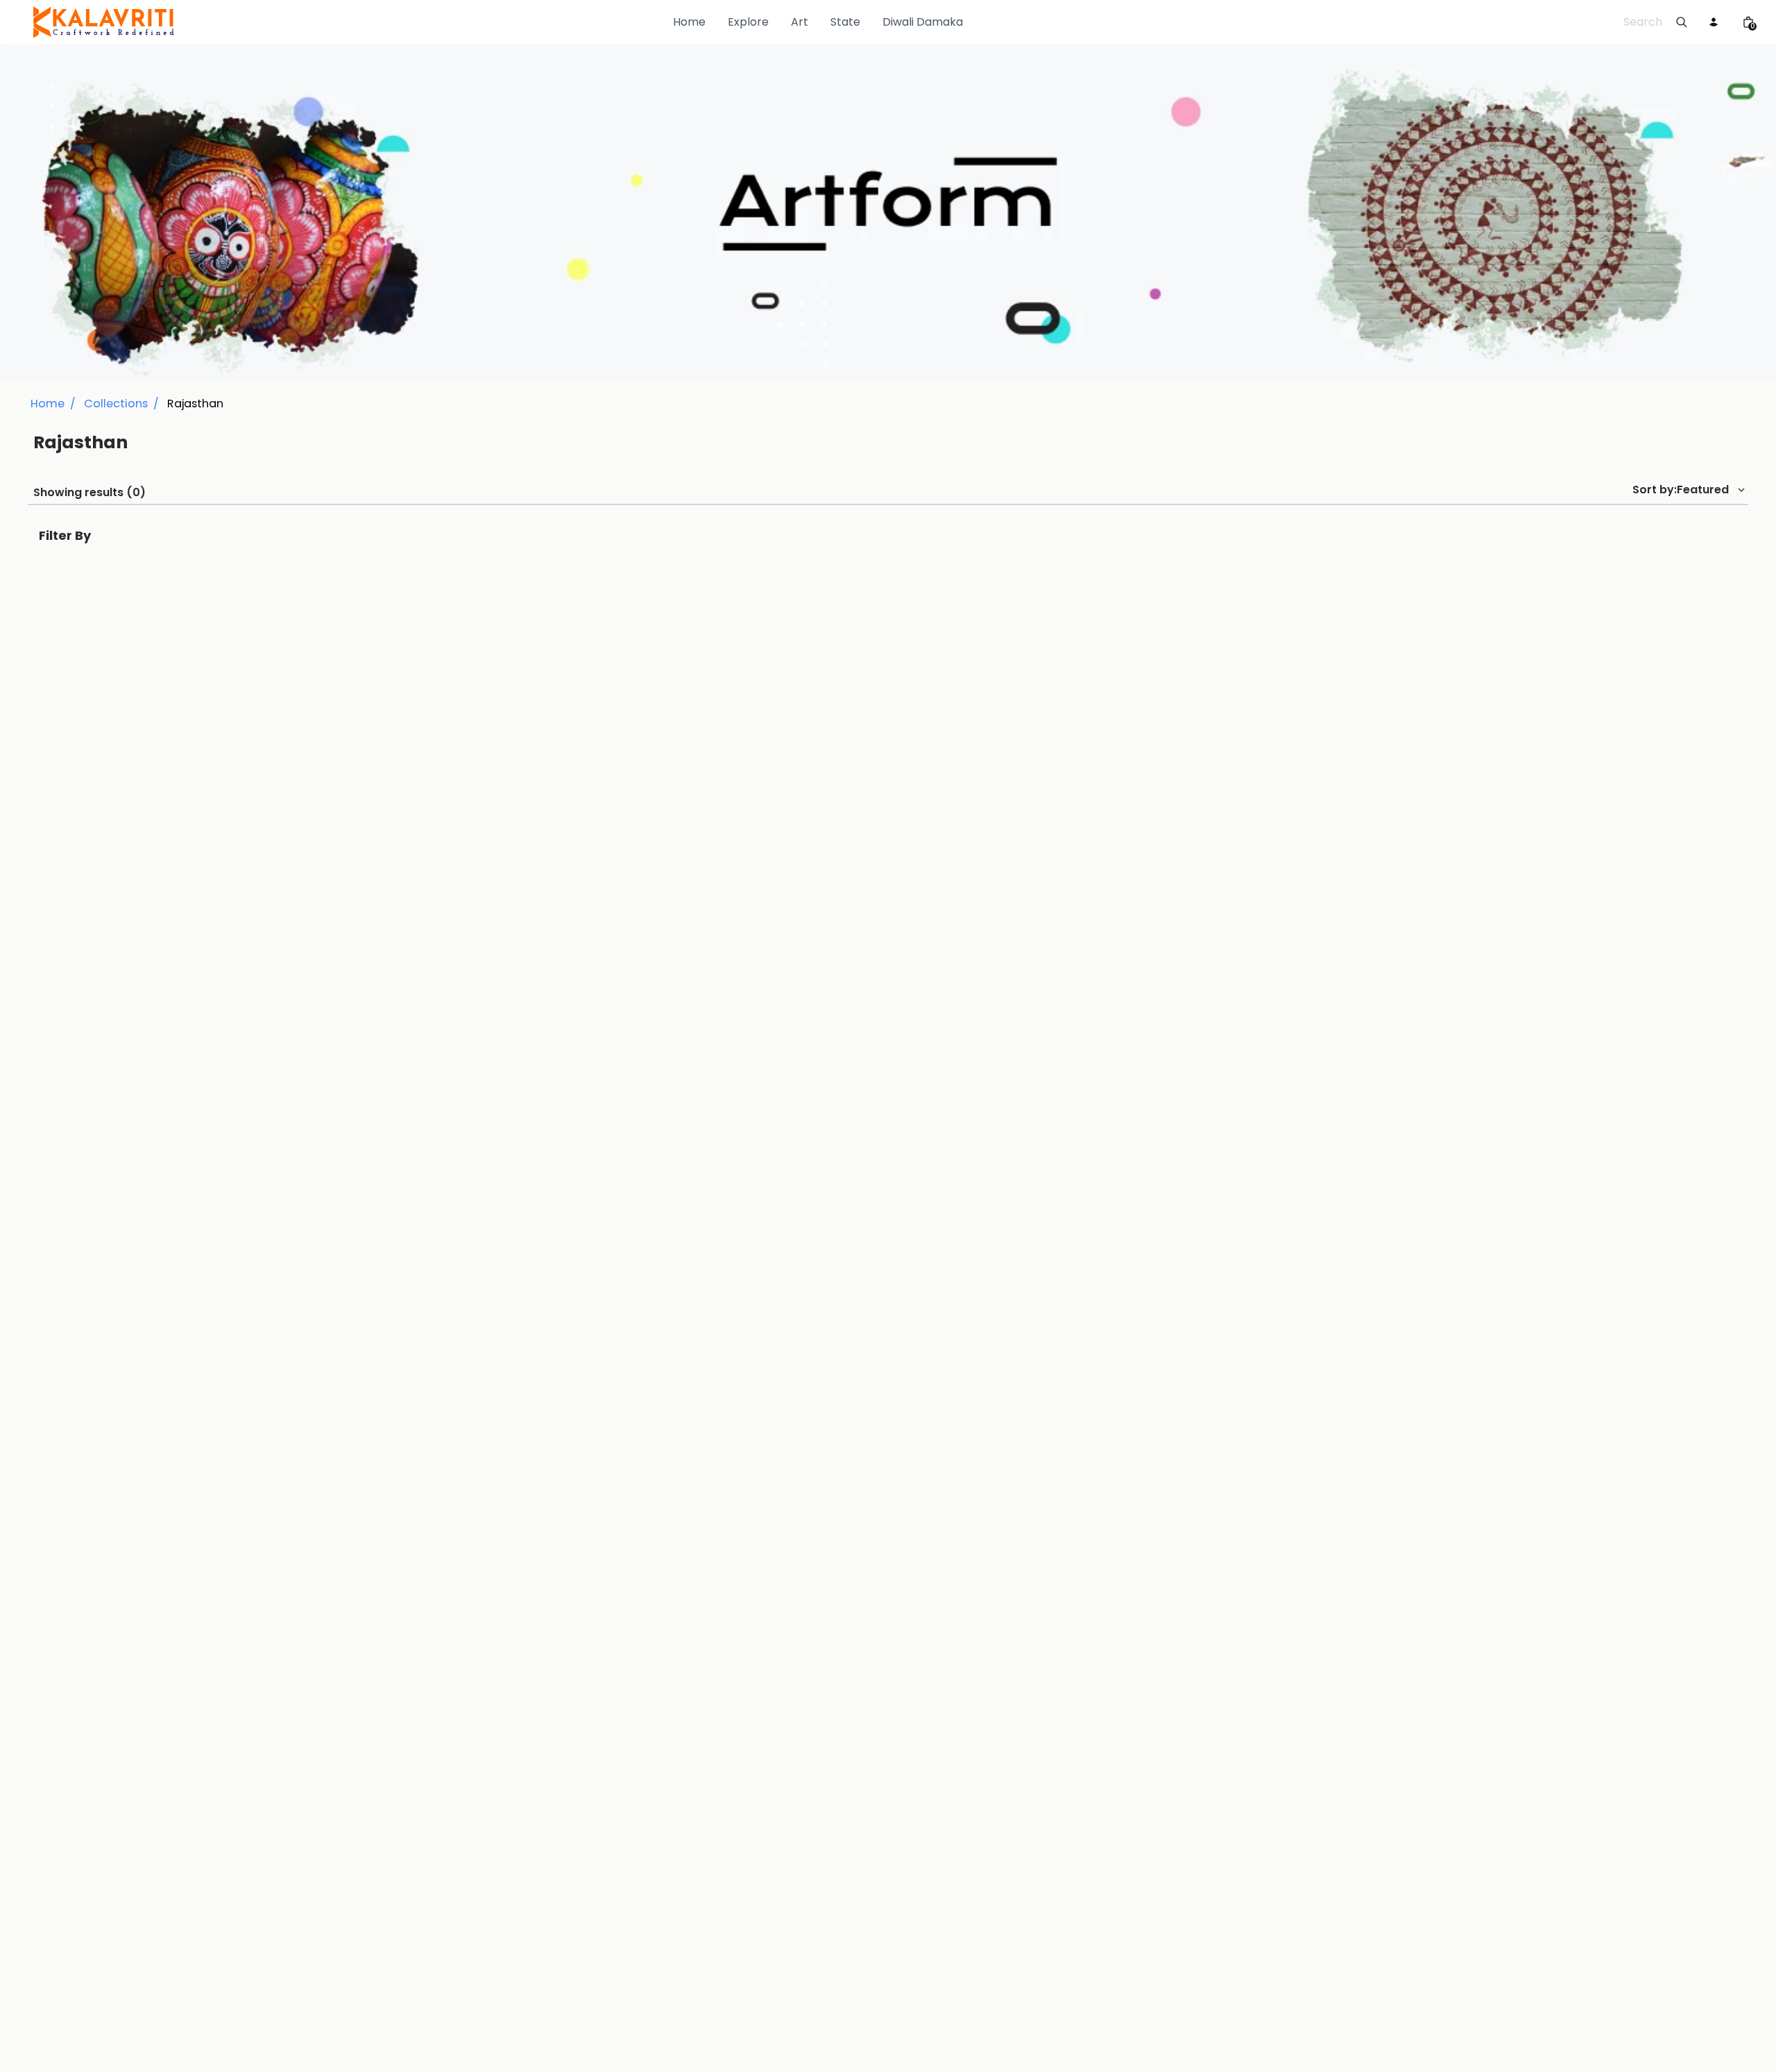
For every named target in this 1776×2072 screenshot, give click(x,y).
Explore (748, 22)
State (845, 22)
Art (800, 22)
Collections (116, 404)
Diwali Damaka (923, 22)
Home (689, 22)
